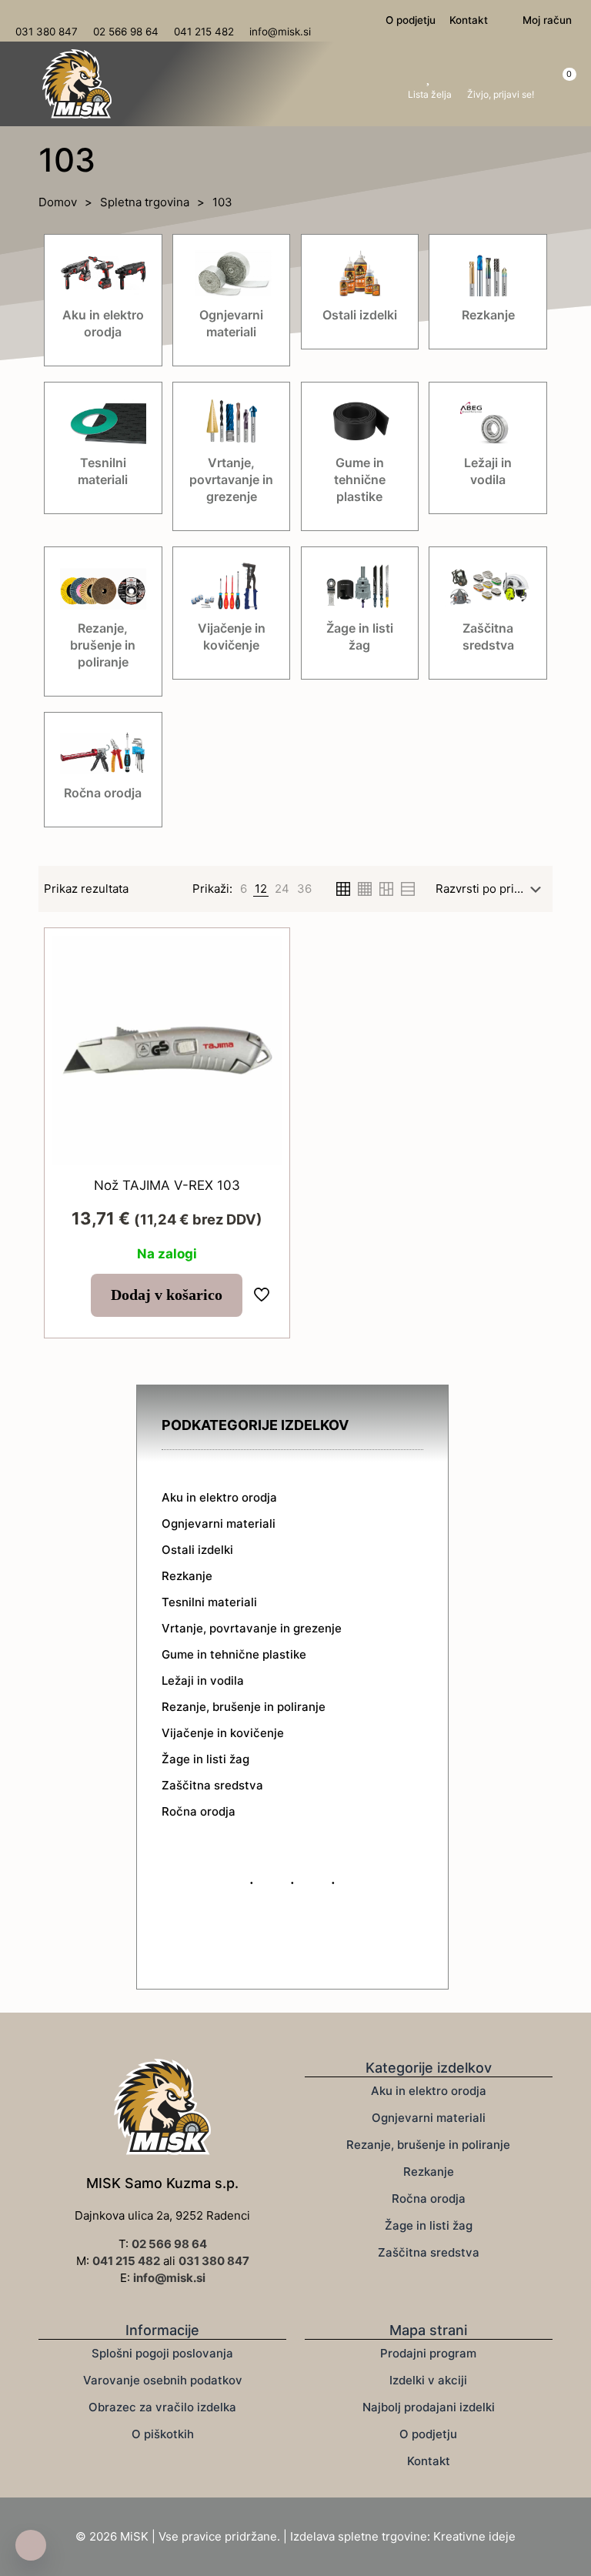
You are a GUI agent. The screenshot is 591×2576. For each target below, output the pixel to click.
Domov (58, 202)
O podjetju (428, 2434)
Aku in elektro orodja (429, 2091)
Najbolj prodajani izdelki (429, 2407)
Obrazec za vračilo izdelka (162, 2407)
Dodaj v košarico (167, 1295)
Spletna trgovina (145, 202)
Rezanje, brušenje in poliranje (428, 2145)
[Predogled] (260, 1057)
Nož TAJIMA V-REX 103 (167, 1185)
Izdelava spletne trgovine (359, 2536)
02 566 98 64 (169, 2244)
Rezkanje (429, 2172)
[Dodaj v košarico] (260, 957)
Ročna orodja (429, 2198)
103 (222, 202)
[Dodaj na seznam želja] (260, 1024)
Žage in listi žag (429, 2225)
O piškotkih (163, 2434)
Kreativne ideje (474, 2536)
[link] (244, 889)
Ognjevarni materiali (429, 2118)
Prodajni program (428, 2353)
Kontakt (429, 2461)
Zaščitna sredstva (429, 2252)
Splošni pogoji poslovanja (162, 2353)
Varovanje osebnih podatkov (163, 2380)
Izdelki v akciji (428, 2380)
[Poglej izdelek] (260, 991)
